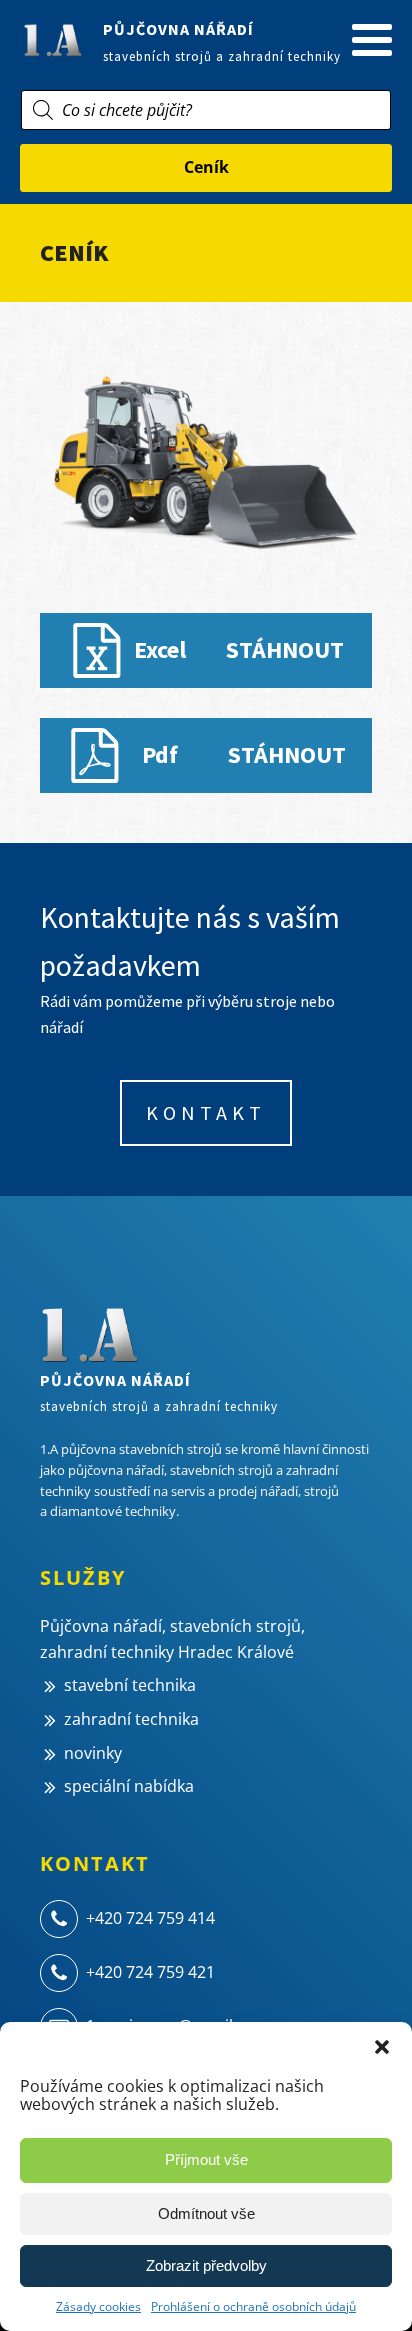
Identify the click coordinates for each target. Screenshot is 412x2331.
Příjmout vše (206, 2159)
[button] (382, 2047)
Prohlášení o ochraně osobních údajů (253, 2306)
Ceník (206, 167)
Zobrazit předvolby (206, 2265)
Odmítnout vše (206, 2213)
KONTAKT (206, 1112)
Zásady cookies (98, 2306)
